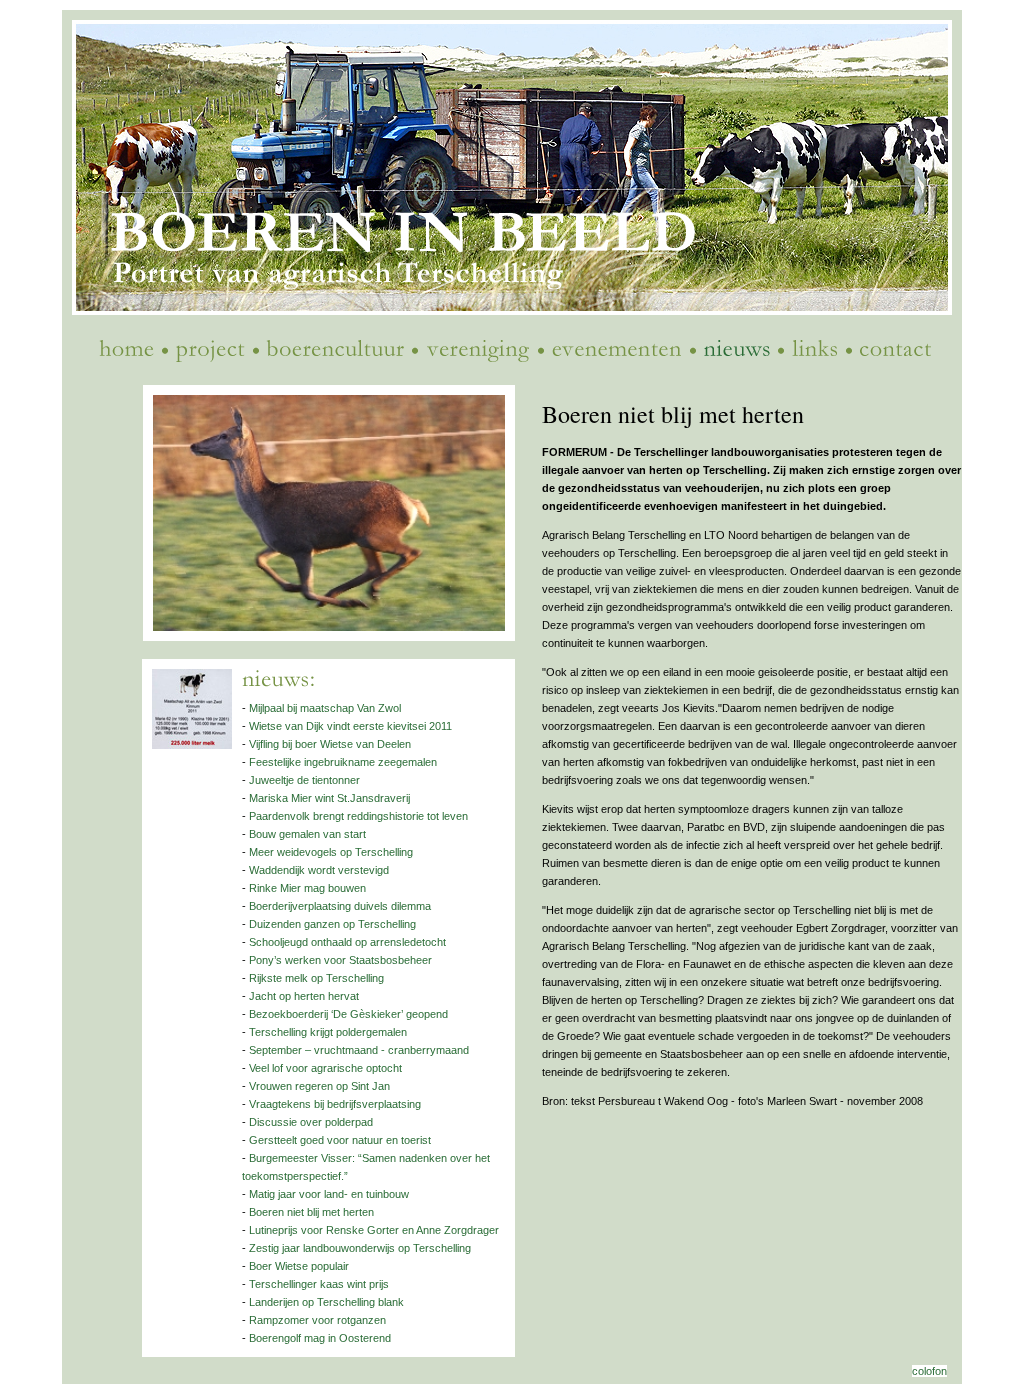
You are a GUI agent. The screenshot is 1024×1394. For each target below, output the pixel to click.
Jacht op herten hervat (304, 996)
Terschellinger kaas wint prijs (319, 1284)
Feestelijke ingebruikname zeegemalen (343, 762)
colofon (929, 1371)
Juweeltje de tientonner (304, 780)
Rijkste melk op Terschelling (316, 978)
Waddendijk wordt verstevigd (319, 870)
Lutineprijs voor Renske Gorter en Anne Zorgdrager (374, 1230)
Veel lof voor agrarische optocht (325, 1068)
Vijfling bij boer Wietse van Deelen (330, 744)
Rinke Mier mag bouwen (307, 888)
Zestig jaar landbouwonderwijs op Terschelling (360, 1248)
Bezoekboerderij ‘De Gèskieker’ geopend (348, 1014)
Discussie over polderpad (311, 1122)
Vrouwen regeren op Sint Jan (319, 1086)
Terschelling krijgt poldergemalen (328, 1032)
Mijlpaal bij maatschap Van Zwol (325, 708)
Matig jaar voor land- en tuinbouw (329, 1194)
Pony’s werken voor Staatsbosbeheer (340, 960)
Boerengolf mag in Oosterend (320, 1338)
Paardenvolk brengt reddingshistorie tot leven (358, 816)
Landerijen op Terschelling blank (326, 1302)
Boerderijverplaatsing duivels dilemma (340, 906)
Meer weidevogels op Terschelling (331, 852)
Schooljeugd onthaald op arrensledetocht (347, 942)
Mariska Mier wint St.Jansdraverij (329, 798)
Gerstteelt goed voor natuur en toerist (340, 1140)
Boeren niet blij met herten (311, 1212)
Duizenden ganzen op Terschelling (332, 924)
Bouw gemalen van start (307, 834)
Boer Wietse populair (299, 1266)
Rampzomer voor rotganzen (317, 1320)
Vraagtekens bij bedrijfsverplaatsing (335, 1104)
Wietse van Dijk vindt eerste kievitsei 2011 (350, 726)
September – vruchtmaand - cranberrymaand (359, 1050)
